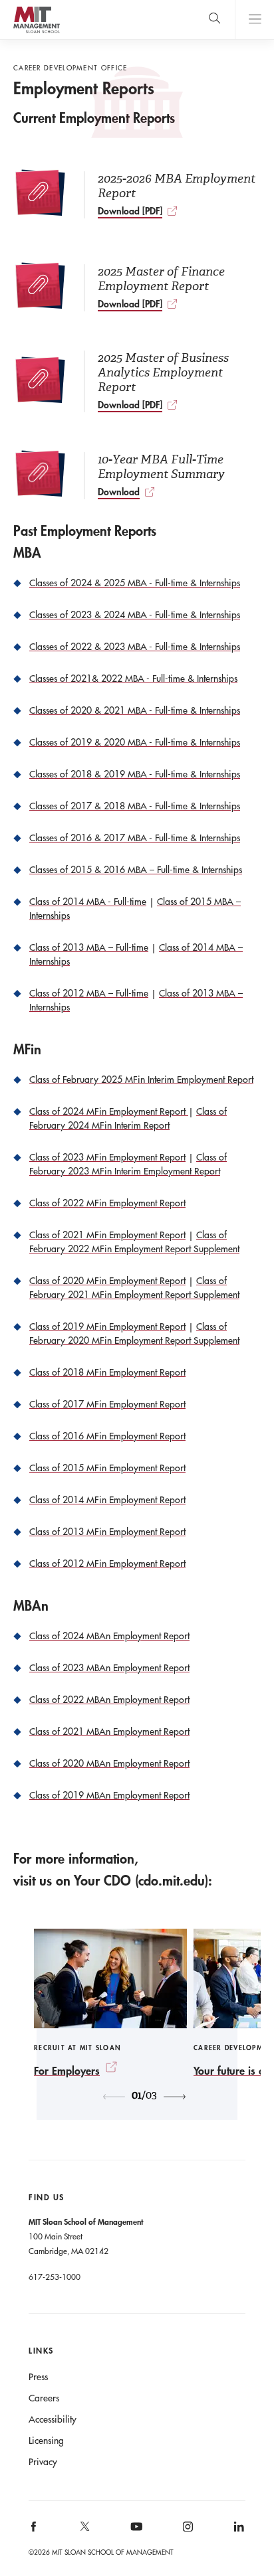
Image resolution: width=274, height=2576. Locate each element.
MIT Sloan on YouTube (134, 2534)
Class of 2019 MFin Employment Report (107, 1327)
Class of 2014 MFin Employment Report (107, 1500)
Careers (44, 2398)
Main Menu (254, 20)
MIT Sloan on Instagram (187, 2531)
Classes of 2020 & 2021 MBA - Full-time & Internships (135, 710)
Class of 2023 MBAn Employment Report (109, 1668)
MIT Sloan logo (36, 33)
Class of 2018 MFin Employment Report (107, 1372)
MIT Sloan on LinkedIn (238, 2531)
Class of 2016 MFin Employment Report (107, 1436)
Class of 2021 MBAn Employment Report (109, 1731)
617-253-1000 (55, 2277)
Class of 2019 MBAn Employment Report (109, 1795)
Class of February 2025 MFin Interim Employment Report (141, 1080)
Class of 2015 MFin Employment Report (107, 1468)
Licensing (46, 2441)
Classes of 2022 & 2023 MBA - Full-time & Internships (135, 647)
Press (38, 2377)
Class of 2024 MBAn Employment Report (109, 1636)
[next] (175, 2097)
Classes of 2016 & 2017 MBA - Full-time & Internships (135, 838)
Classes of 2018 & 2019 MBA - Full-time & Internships (135, 774)
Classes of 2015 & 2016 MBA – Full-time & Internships (136, 870)
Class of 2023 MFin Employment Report (107, 1157)
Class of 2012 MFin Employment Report (107, 1564)
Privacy (43, 2462)
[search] (214, 20)
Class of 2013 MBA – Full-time (89, 947)
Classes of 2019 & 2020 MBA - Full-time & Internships (135, 742)
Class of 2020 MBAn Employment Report (109, 1763)
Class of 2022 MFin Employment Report (107, 1203)
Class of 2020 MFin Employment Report (107, 1281)
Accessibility (53, 2419)
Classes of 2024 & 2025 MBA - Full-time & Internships (135, 583)
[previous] (114, 2097)
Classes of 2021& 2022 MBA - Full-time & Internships (133, 679)
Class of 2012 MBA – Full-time (89, 993)
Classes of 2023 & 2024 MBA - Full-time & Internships (135, 615)
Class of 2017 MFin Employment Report (107, 1404)
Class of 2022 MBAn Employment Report (109, 1700)
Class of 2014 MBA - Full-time (88, 902)
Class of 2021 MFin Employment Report (107, 1235)
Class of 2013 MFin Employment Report (107, 1532)
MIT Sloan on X (84, 2531)
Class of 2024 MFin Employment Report (109, 1111)
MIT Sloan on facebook (35, 2531)
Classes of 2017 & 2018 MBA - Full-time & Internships (135, 806)
